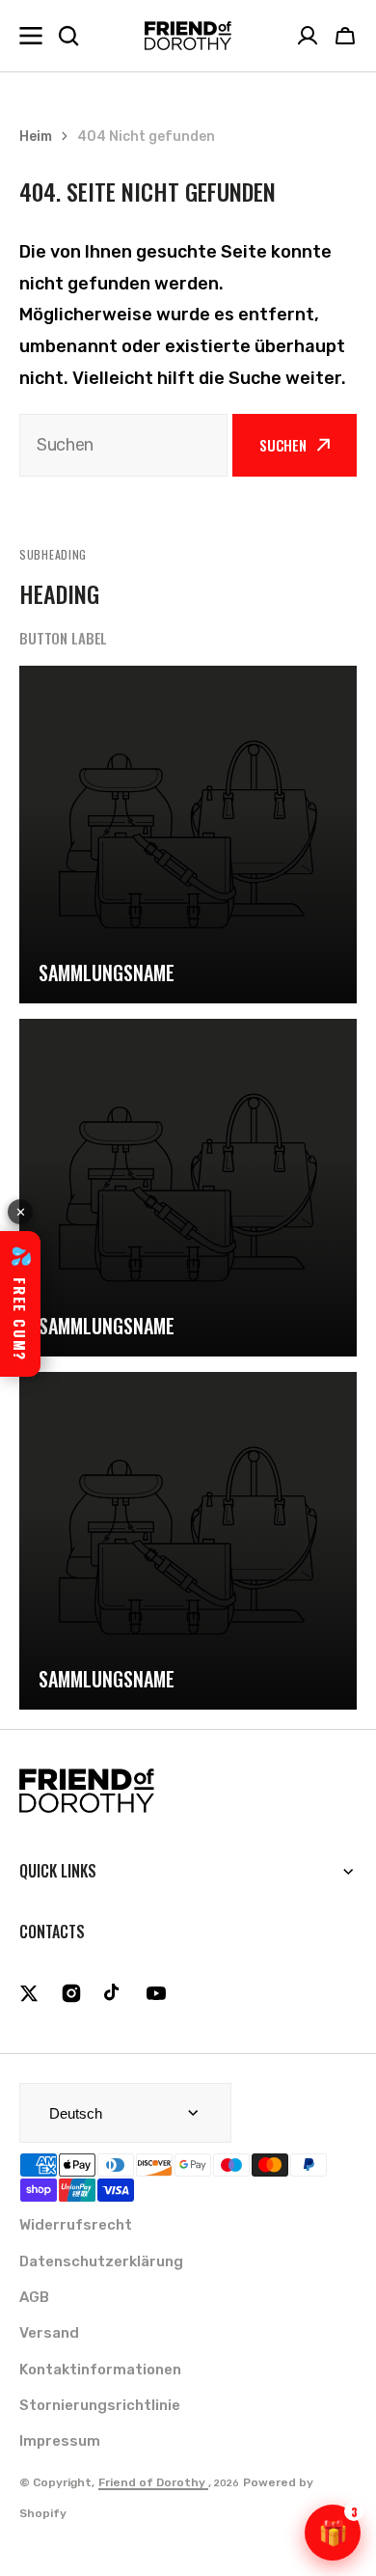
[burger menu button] (31, 36)
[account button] (308, 36)
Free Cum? (20, 1303)
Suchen (283, 445)
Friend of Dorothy (153, 2482)
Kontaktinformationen (100, 2370)
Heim (36, 137)
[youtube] (156, 1993)
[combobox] (123, 445)
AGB (34, 2297)
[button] (345, 36)
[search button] (68, 36)
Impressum (60, 2441)
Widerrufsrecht (76, 2225)
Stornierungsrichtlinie (100, 2405)
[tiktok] (114, 1993)
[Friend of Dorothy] (188, 36)
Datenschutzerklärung (101, 2261)
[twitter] (29, 1993)
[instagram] (71, 1993)
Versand (49, 2333)
